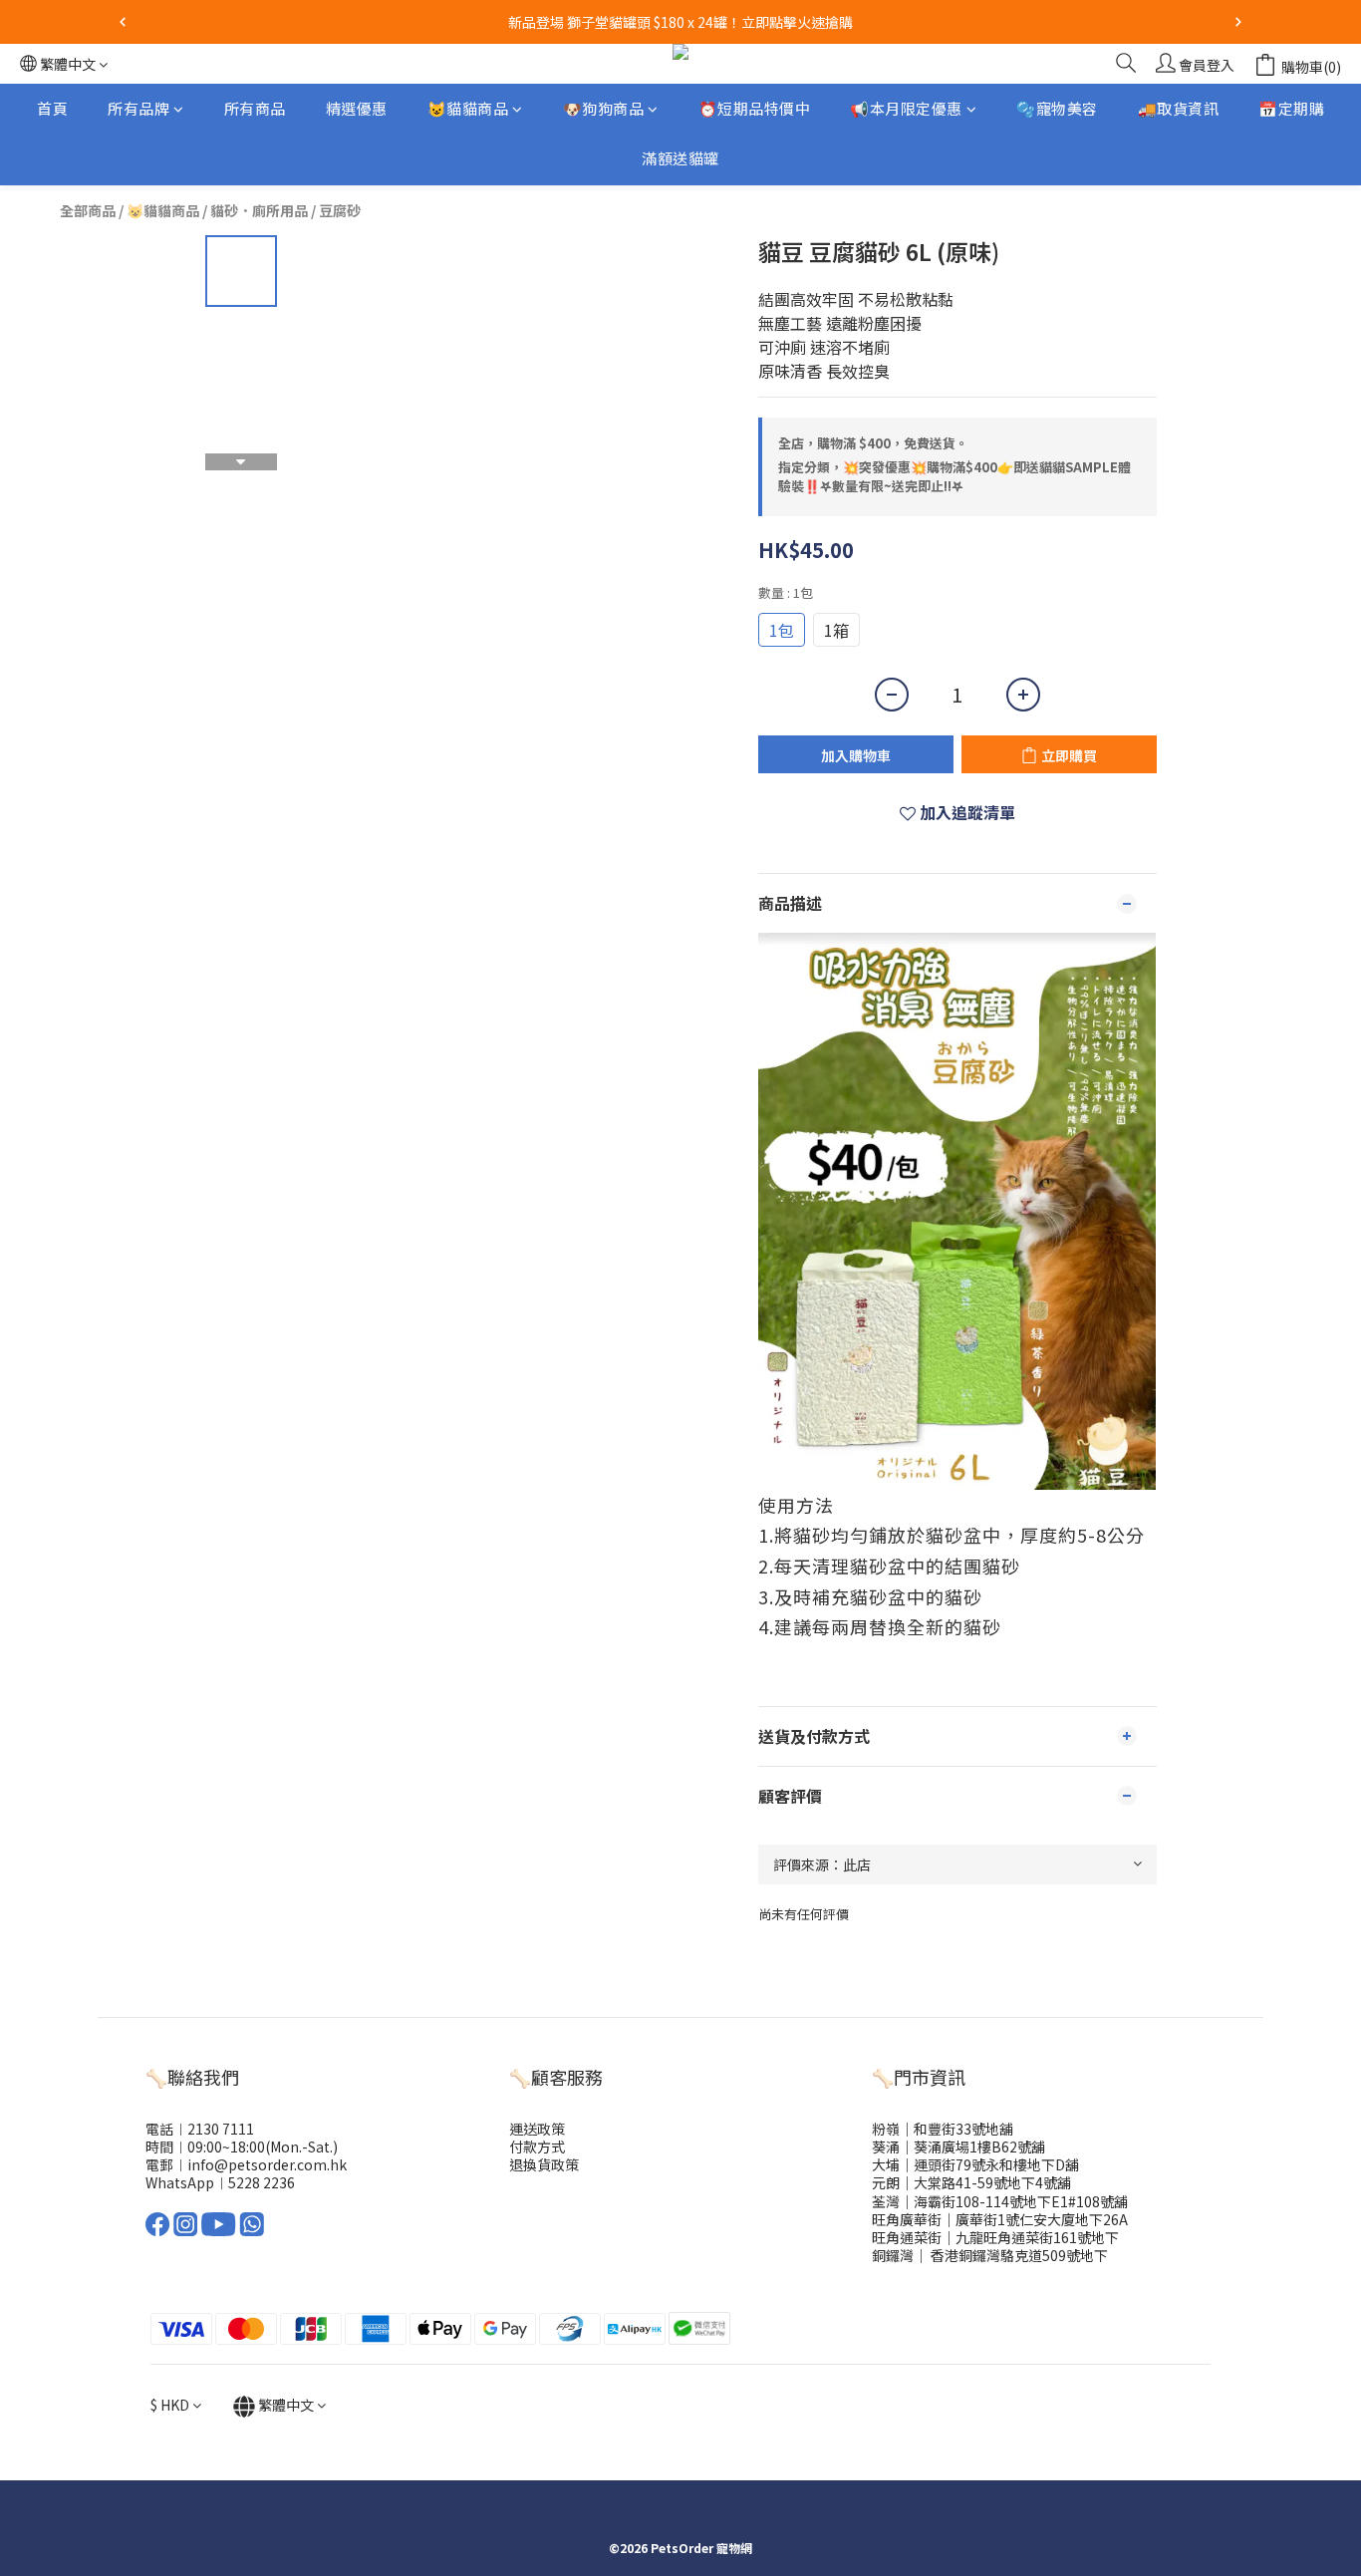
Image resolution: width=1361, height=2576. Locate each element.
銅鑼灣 (893, 2255)
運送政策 (537, 2129)
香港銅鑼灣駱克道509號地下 (1018, 2255)
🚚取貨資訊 (1179, 108)
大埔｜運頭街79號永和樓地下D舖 (975, 2164)
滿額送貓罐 (680, 159)
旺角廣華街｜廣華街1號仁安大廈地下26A (1000, 2219)
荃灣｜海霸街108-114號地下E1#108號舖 (1000, 2201)
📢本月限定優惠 (906, 108)
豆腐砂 (340, 210)
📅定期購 (1291, 108)
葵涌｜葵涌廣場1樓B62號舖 (958, 2147)
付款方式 (537, 2147)
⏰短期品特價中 (755, 108)
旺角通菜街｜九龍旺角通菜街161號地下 (995, 2237)
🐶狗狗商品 (604, 108)
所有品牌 (138, 108)
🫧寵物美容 (1057, 108)
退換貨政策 (544, 2164)
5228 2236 (262, 2182)
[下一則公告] (1238, 22)
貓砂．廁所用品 (259, 210)
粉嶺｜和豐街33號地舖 (943, 2129)
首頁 (52, 108)
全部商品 (88, 210)
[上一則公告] (123, 22)
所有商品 (255, 108)
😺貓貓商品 (468, 108)
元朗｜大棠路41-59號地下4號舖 (971, 2182)
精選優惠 (357, 108)
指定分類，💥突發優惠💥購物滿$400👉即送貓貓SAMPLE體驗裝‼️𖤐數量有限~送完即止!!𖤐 (954, 477)
